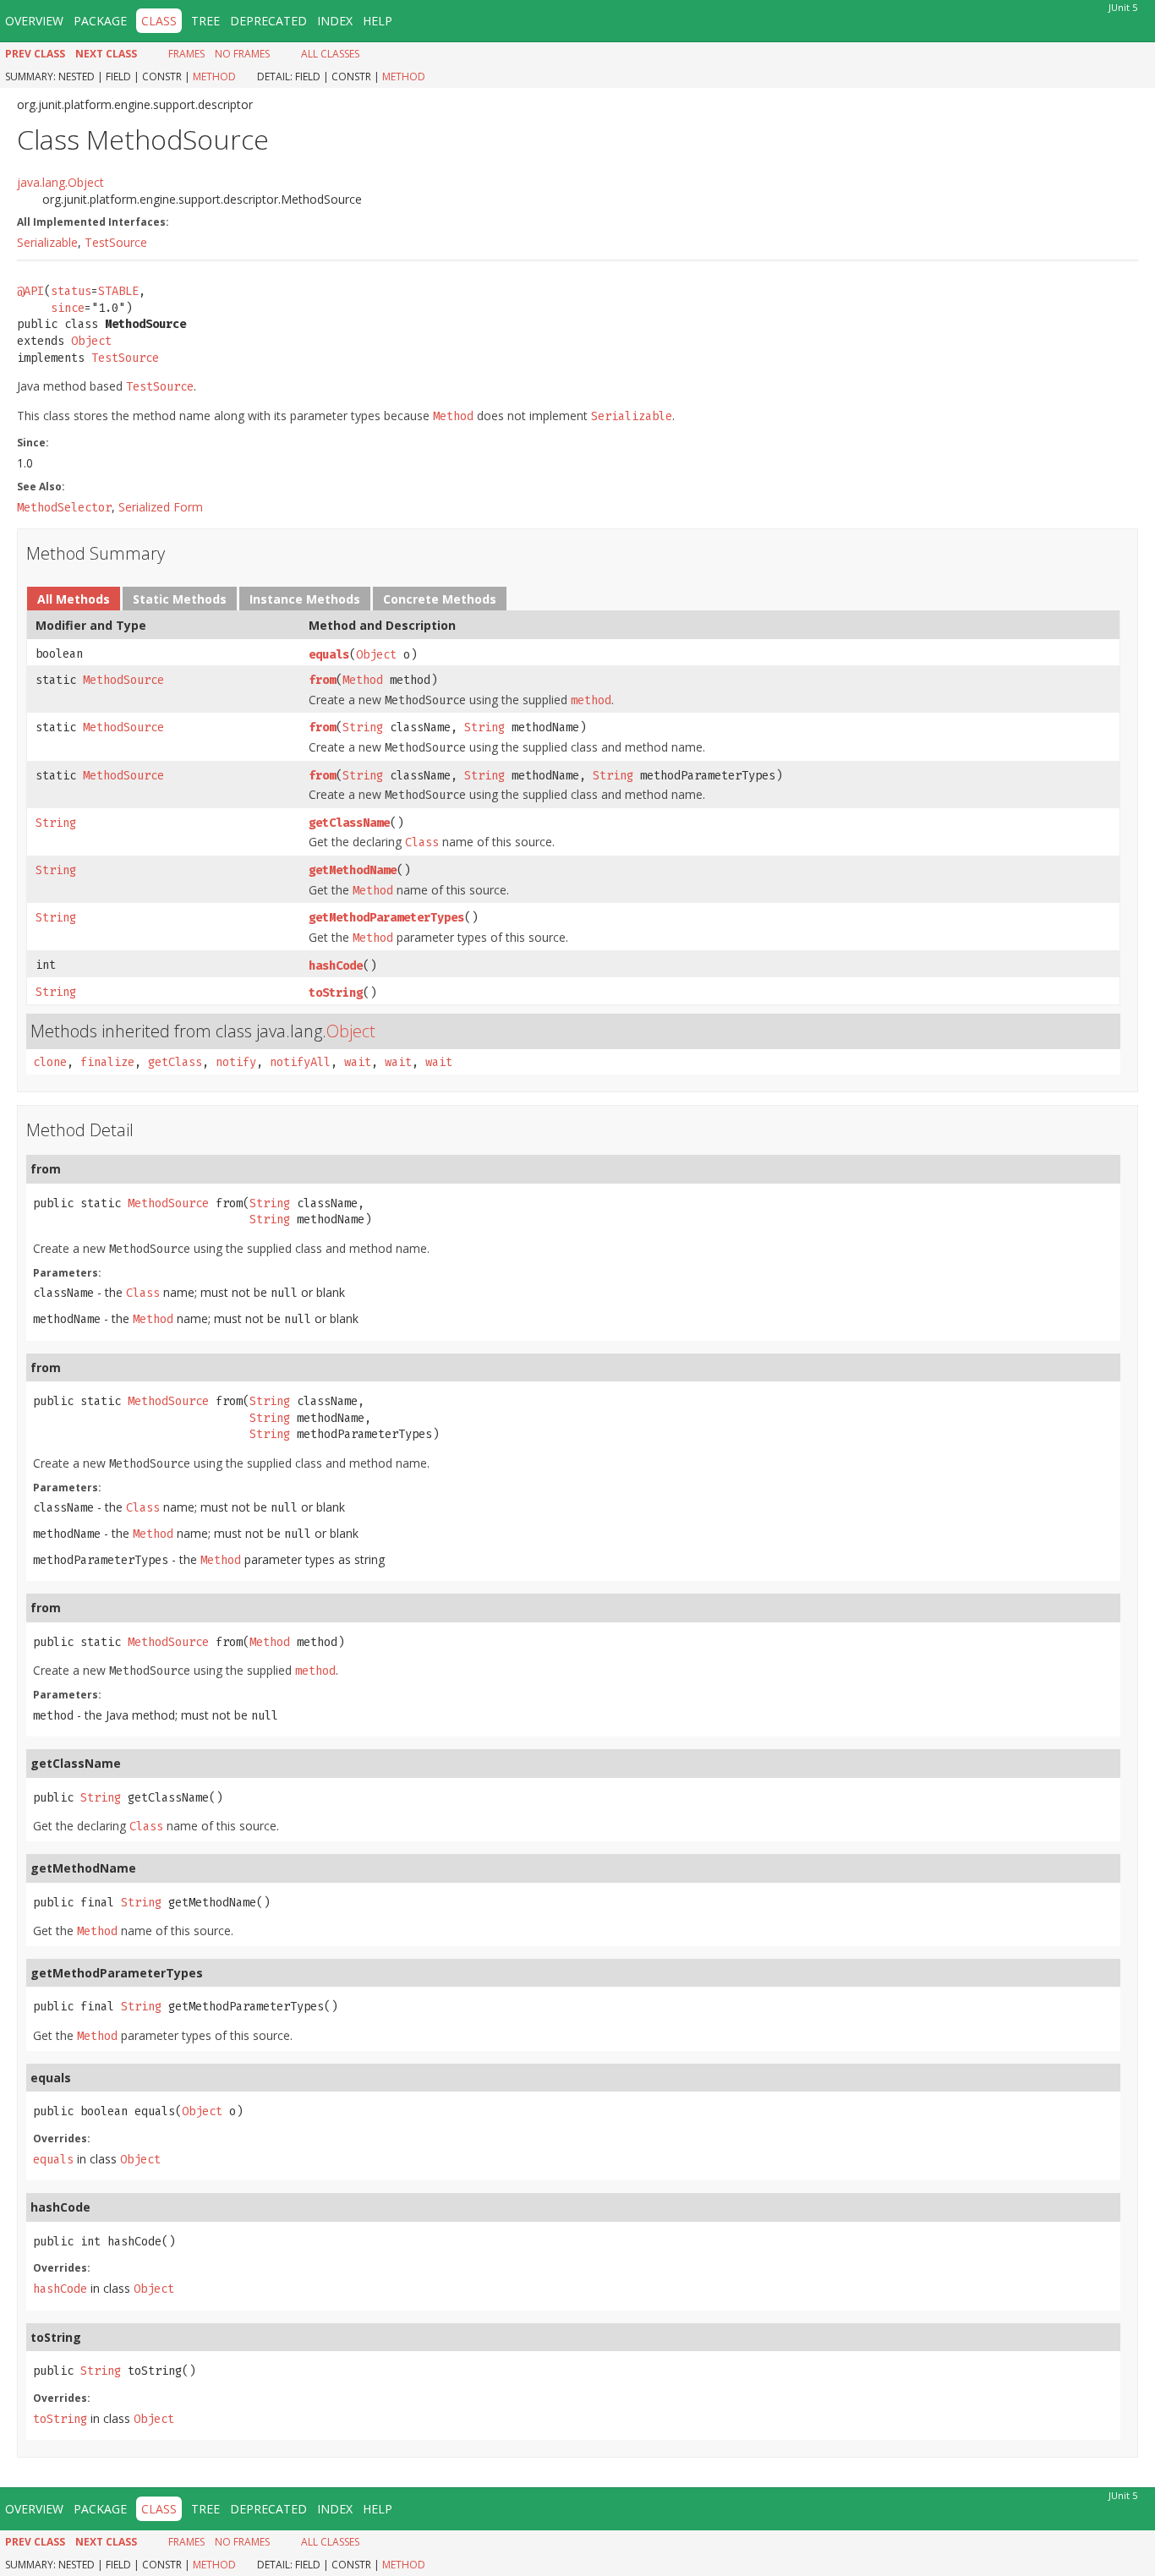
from (322, 680)
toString (336, 993)
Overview (34, 21)
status (71, 291)
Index (335, 21)
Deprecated (268, 21)
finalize (107, 1062)
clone (50, 1062)
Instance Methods (305, 599)
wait (358, 1062)
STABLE (118, 291)
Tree (205, 21)
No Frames (242, 54)
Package (100, 21)
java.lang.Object (60, 182)
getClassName (349, 823)
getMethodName (353, 870)
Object (91, 341)
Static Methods (180, 599)
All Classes (330, 54)
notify (236, 1062)
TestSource (116, 242)
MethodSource (123, 680)
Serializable (47, 242)
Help (378, 21)
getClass (175, 1062)
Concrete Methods (440, 599)
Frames (186, 54)
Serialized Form (161, 507)
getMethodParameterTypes (386, 918)
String (363, 727)
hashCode (336, 966)
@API (30, 291)
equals (329, 655)
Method (214, 77)
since (68, 308)
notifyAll (300, 1062)
